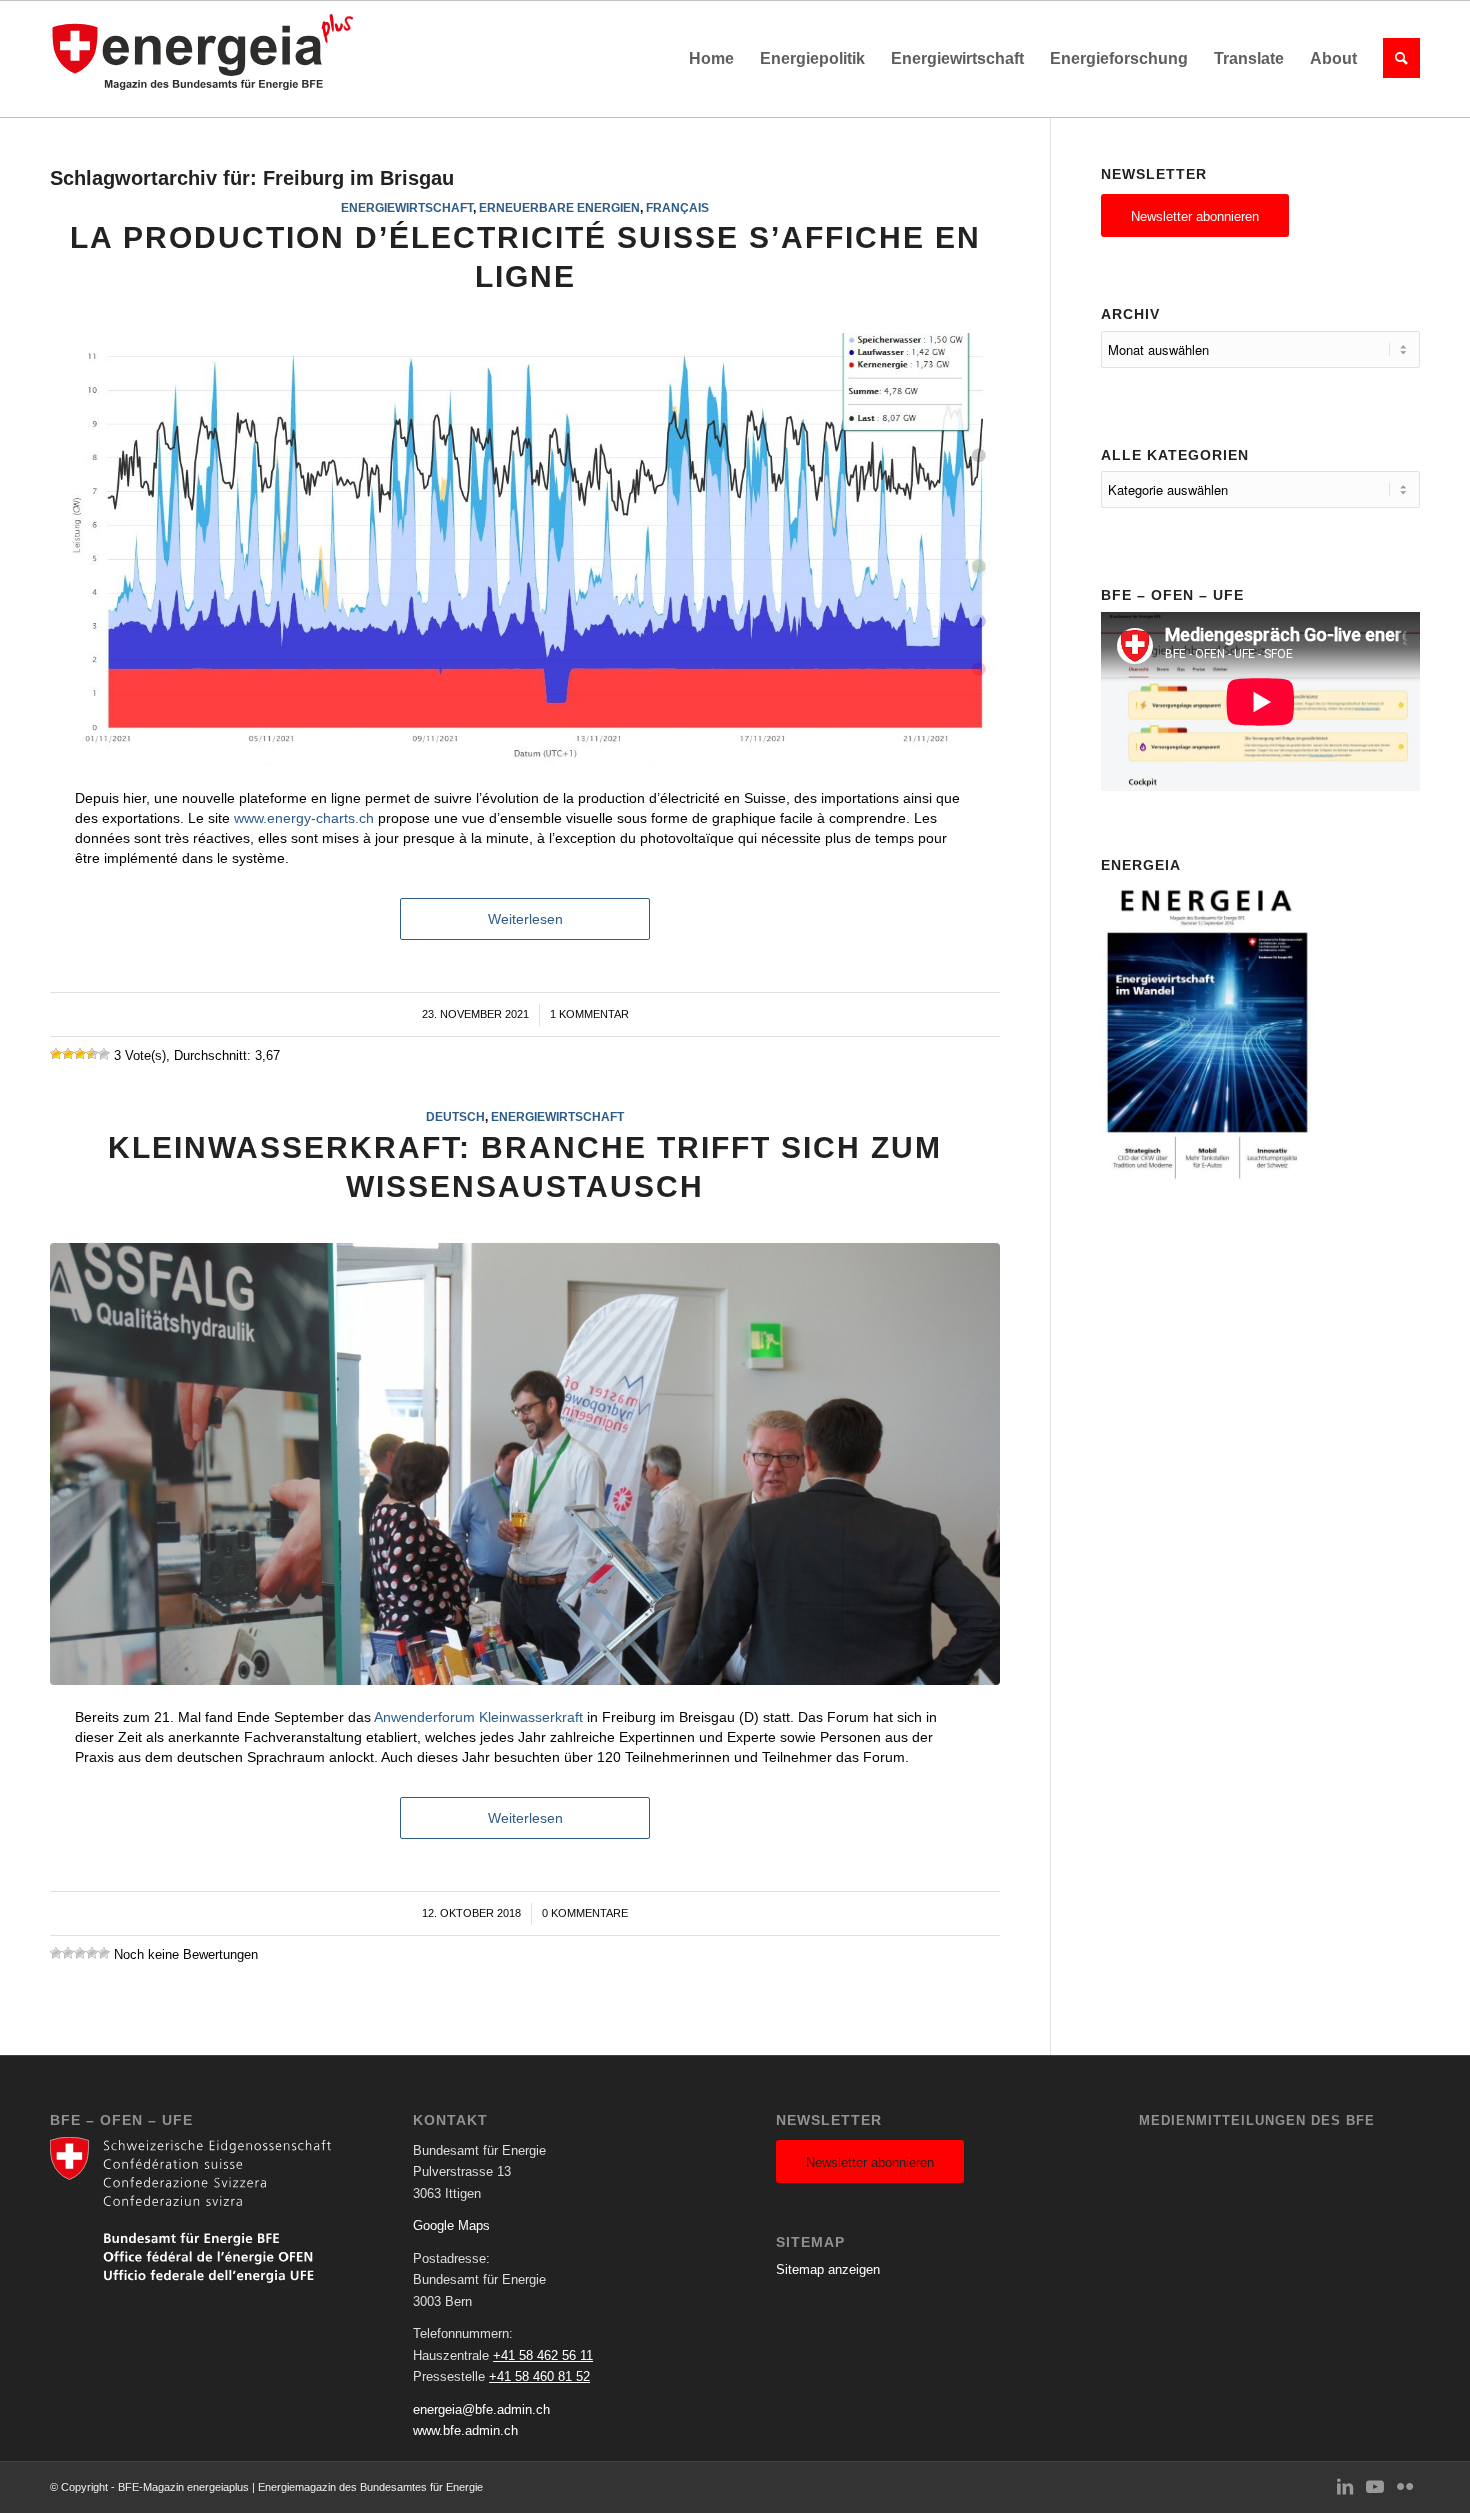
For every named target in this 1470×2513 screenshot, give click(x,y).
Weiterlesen (525, 919)
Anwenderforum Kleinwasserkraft (478, 1717)
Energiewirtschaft (407, 207)
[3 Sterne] (80, 1054)
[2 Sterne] (68, 1054)
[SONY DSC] (525, 1464)
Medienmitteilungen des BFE (1257, 2120)
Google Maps (451, 2225)
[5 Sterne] (104, 1054)
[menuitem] (711, 59)
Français (677, 207)
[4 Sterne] (92, 1054)
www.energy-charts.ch (304, 818)
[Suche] (1395, 59)
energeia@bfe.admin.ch (481, 2409)
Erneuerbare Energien (559, 207)
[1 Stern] (56, 1054)
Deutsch (455, 1116)
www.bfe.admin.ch (465, 2430)
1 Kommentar (589, 1014)
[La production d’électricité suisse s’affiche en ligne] (525, 549)
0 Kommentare (585, 1913)
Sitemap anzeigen (828, 2269)
